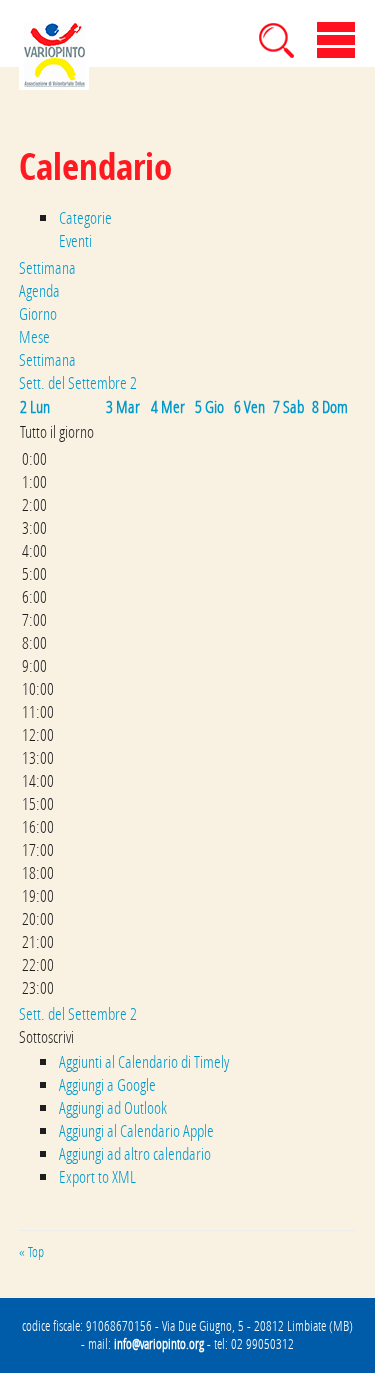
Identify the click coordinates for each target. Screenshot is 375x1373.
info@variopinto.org (159, 1344)
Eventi (75, 240)
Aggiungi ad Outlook (113, 1107)
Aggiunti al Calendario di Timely (144, 1061)
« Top (31, 1252)
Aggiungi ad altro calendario (135, 1153)
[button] (46, 1036)
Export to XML (97, 1176)
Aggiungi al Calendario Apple (136, 1130)
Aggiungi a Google (107, 1084)
